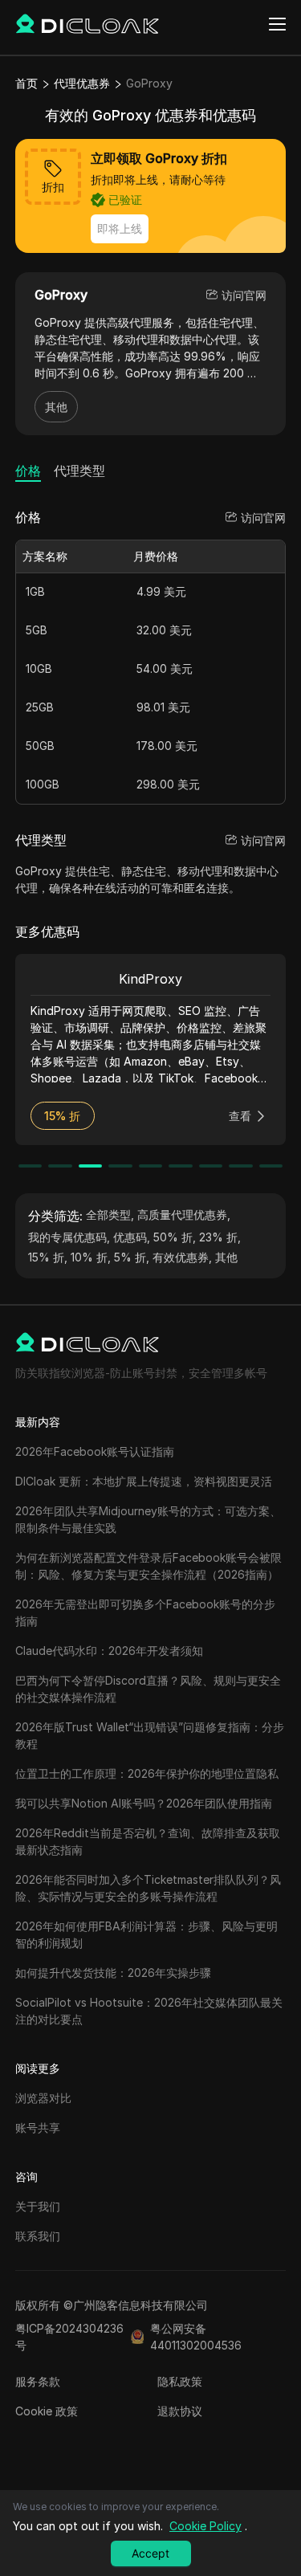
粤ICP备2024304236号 (69, 2337)
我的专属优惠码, (69, 1237)
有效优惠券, (182, 1257)
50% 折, (175, 1237)
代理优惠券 (82, 83)
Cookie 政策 (47, 2411)
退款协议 (180, 2411)
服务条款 (38, 2381)
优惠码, (132, 1237)
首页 (26, 83)
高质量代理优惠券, (184, 1215)
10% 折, (91, 1257)
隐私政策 (180, 2381)
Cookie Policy (205, 2526)
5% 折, (132, 1257)
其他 (56, 407)
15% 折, (48, 1257)
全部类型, (110, 1215)
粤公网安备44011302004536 (196, 2337)
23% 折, (220, 1237)
